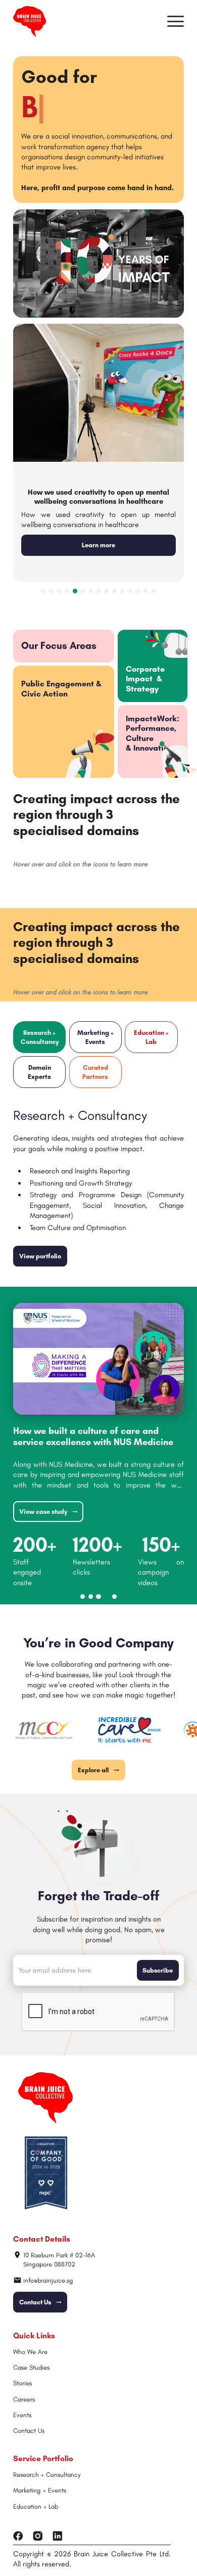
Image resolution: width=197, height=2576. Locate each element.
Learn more (98, 545)
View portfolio (40, 1256)
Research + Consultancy (47, 2475)
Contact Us (29, 2431)
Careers (24, 2399)
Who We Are (30, 2352)
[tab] (153, 666)
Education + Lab (36, 2506)
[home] (30, 21)
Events (22, 2415)
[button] (176, 21)
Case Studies (31, 2367)
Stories (22, 2383)
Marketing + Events (40, 2490)
